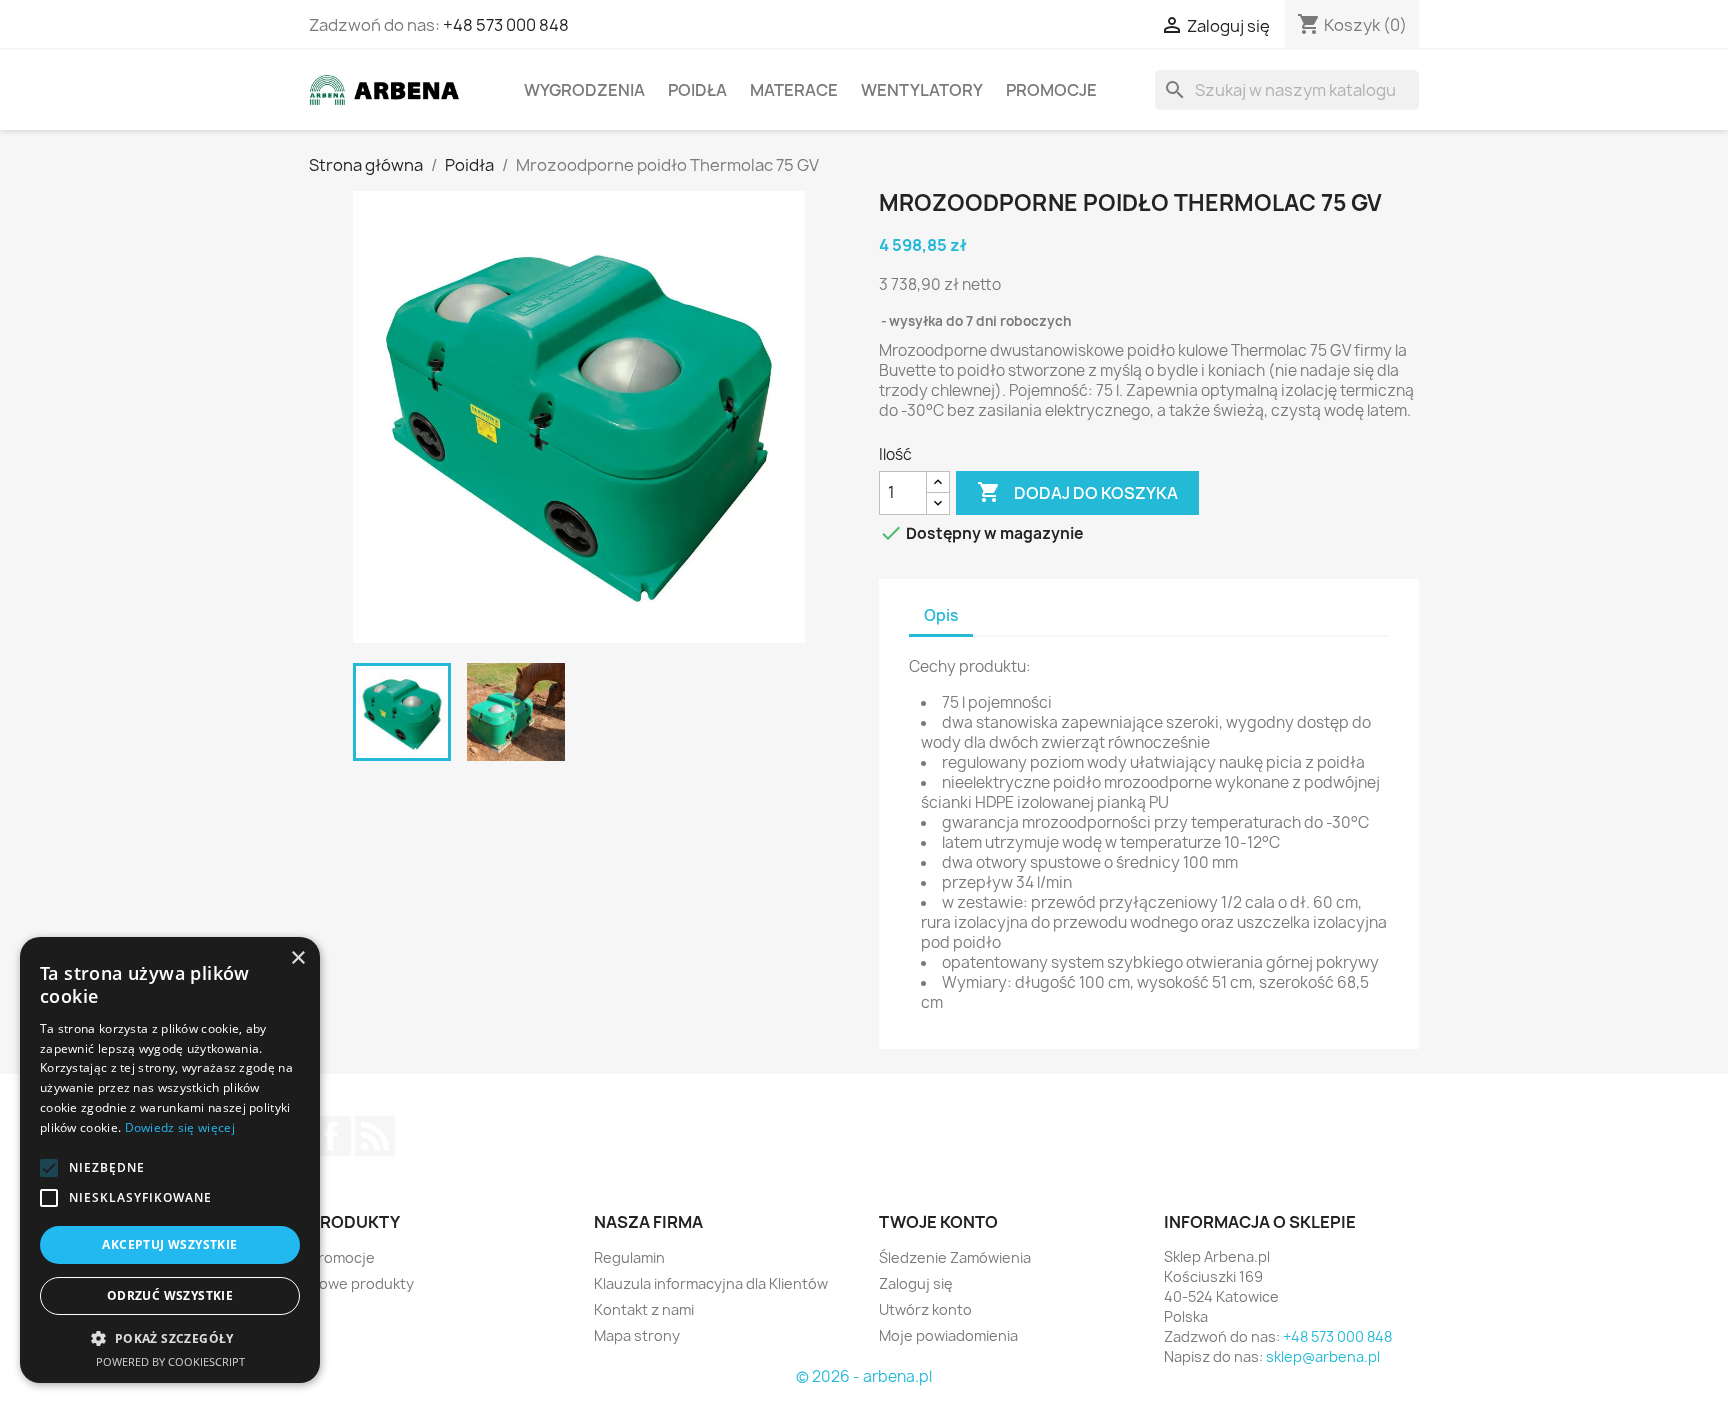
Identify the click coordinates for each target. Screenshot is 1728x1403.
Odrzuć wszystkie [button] (170, 1295)
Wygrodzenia (584, 90)
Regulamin (629, 1257)
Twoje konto (938, 1222)
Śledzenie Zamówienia (955, 1257)
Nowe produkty (361, 1283)
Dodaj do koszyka (1077, 492)
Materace (794, 90)
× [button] (297, 958)
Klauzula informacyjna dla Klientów (711, 1283)
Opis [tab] (941, 615)
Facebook (331, 1136)
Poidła (697, 90)
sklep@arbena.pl (1323, 1356)
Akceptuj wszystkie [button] (169, 1244)
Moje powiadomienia (948, 1335)
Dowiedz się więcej (180, 1127)
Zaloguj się (916, 1283)
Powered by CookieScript (170, 1361)
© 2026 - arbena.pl (864, 1376)
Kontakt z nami (644, 1309)
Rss (375, 1136)
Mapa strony (637, 1335)
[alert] (170, 1160)
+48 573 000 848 (506, 25)
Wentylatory (922, 90)
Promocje (1051, 90)
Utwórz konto (925, 1309)
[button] (49, 1168)
